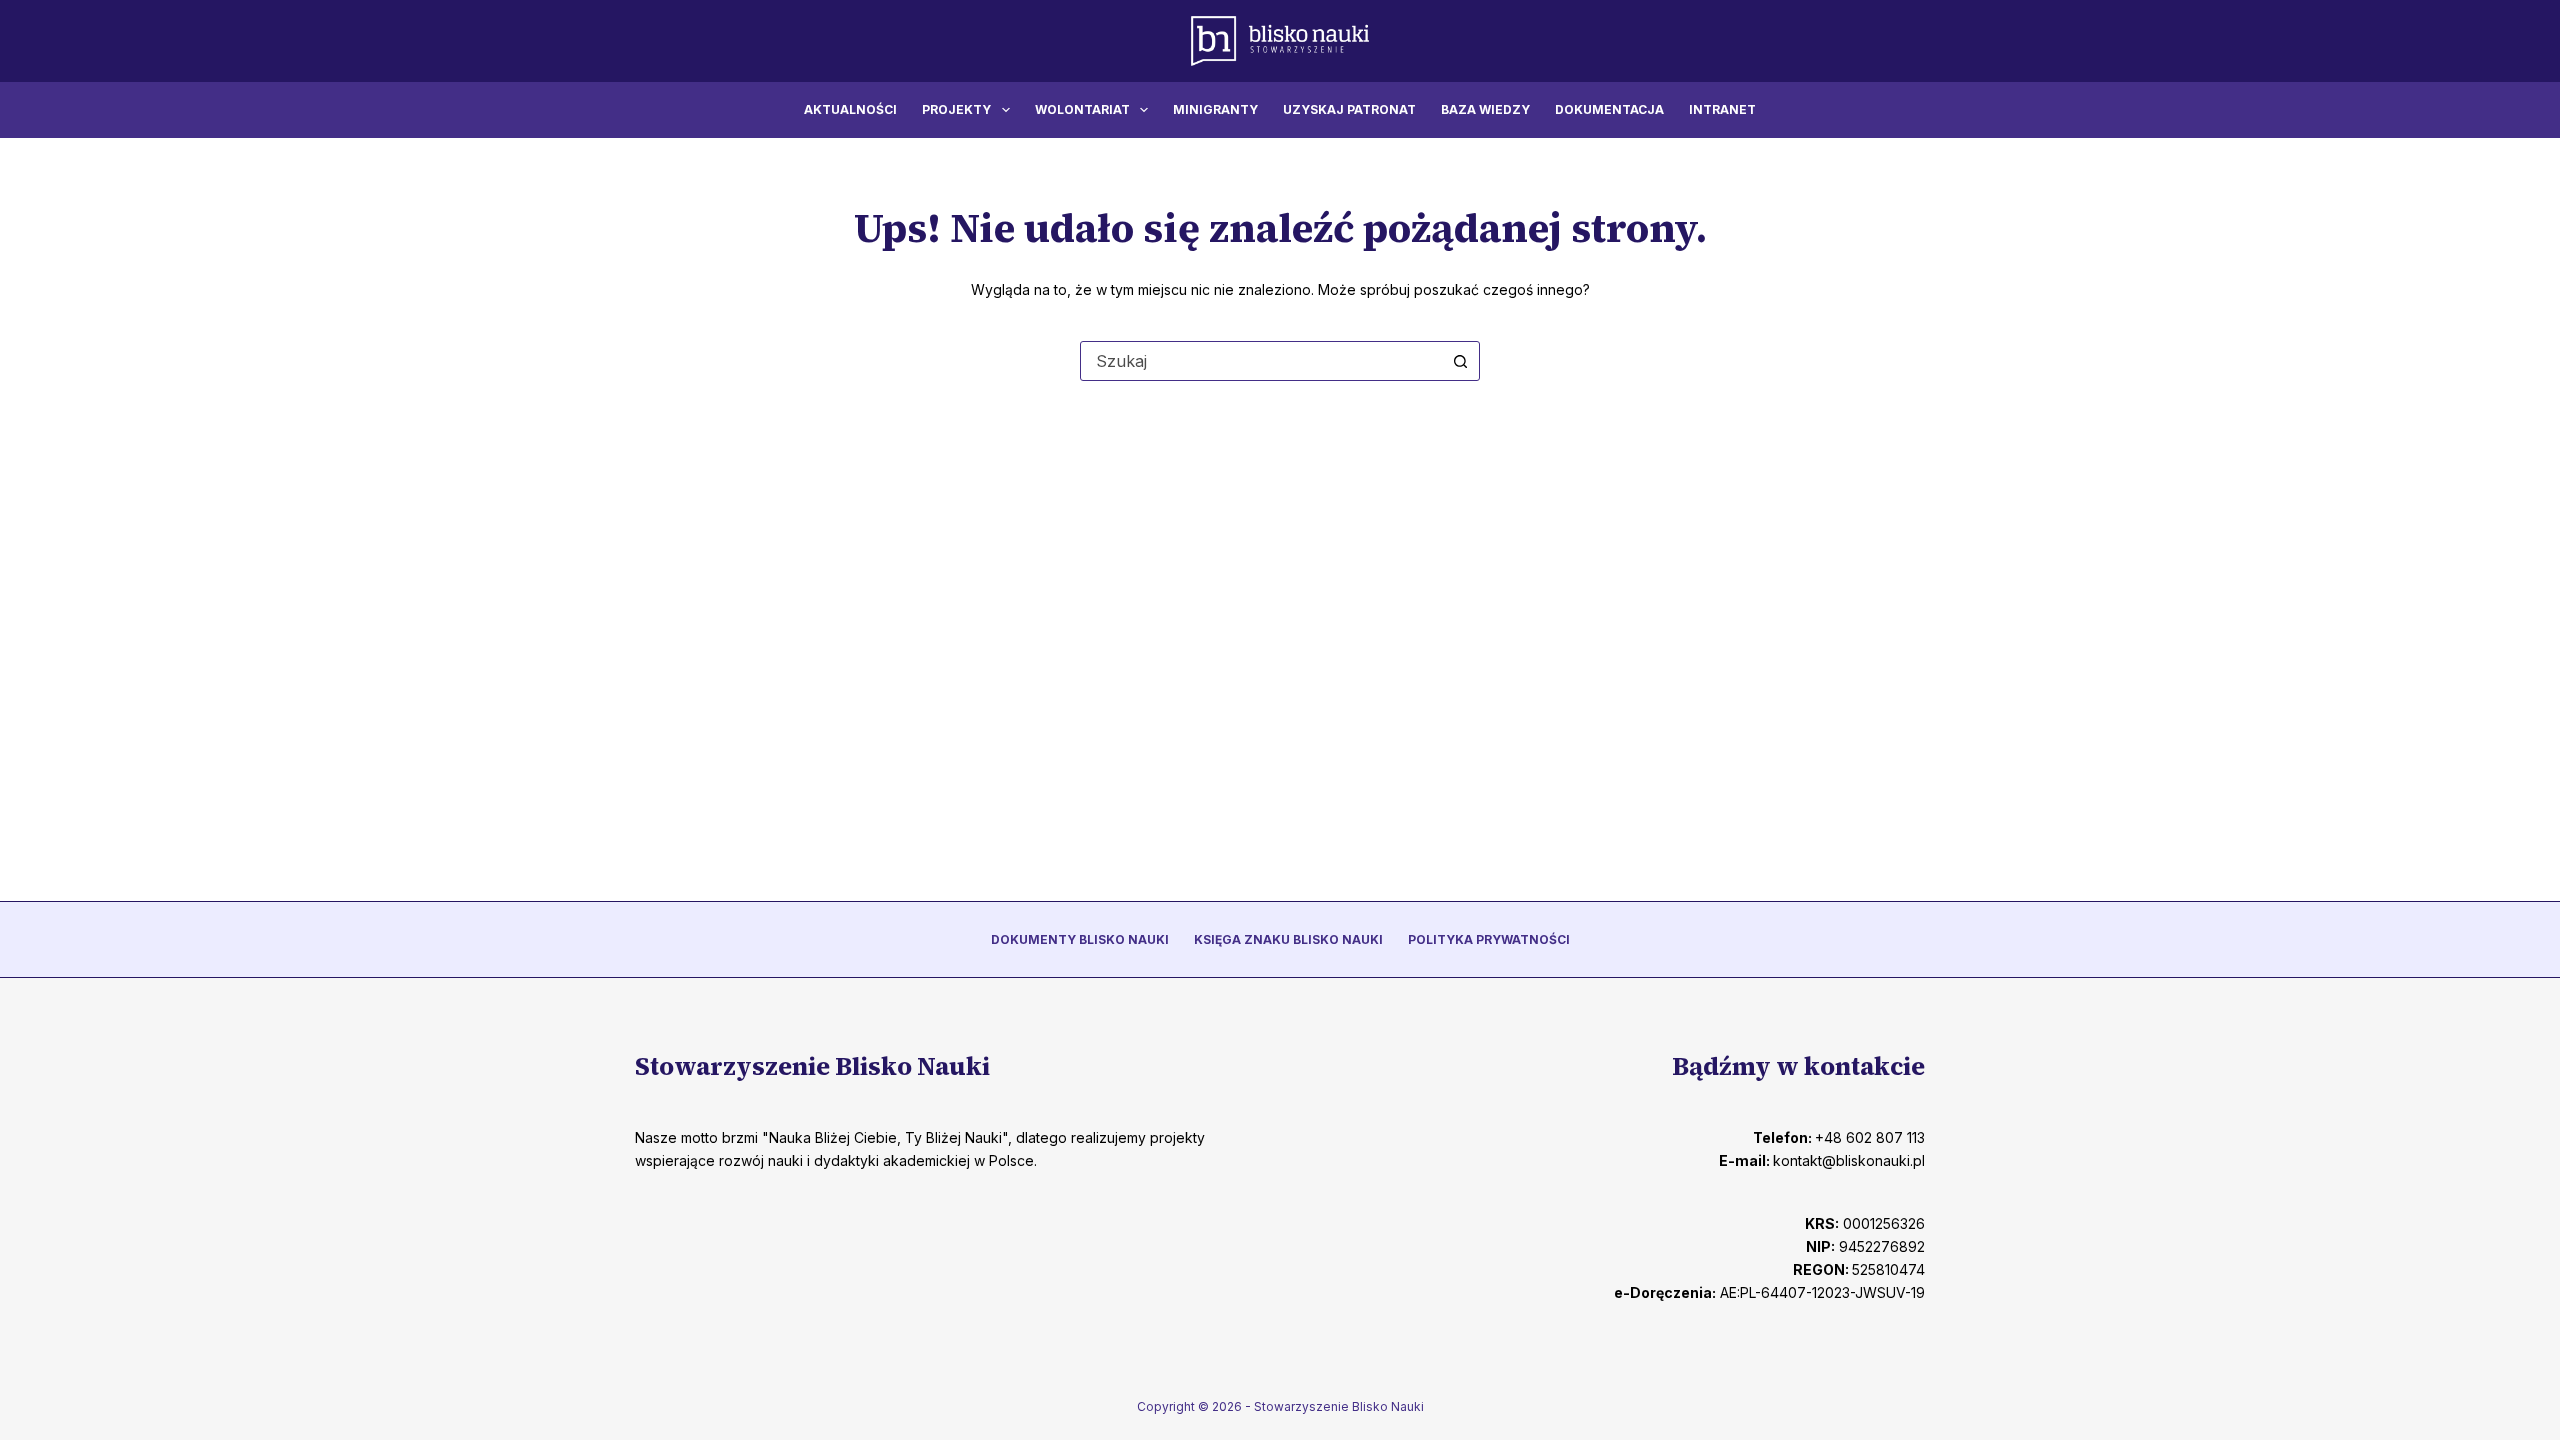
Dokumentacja (1609, 109)
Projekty (956, 109)
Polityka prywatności (1489, 939)
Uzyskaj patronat (1349, 109)
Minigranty (1215, 109)
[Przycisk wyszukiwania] (1460, 361)
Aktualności (850, 109)
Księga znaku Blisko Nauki (1288, 939)
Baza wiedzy (1485, 109)
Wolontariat (1082, 109)
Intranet (1722, 109)
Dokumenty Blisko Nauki (1080, 939)
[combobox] (1261, 361)
